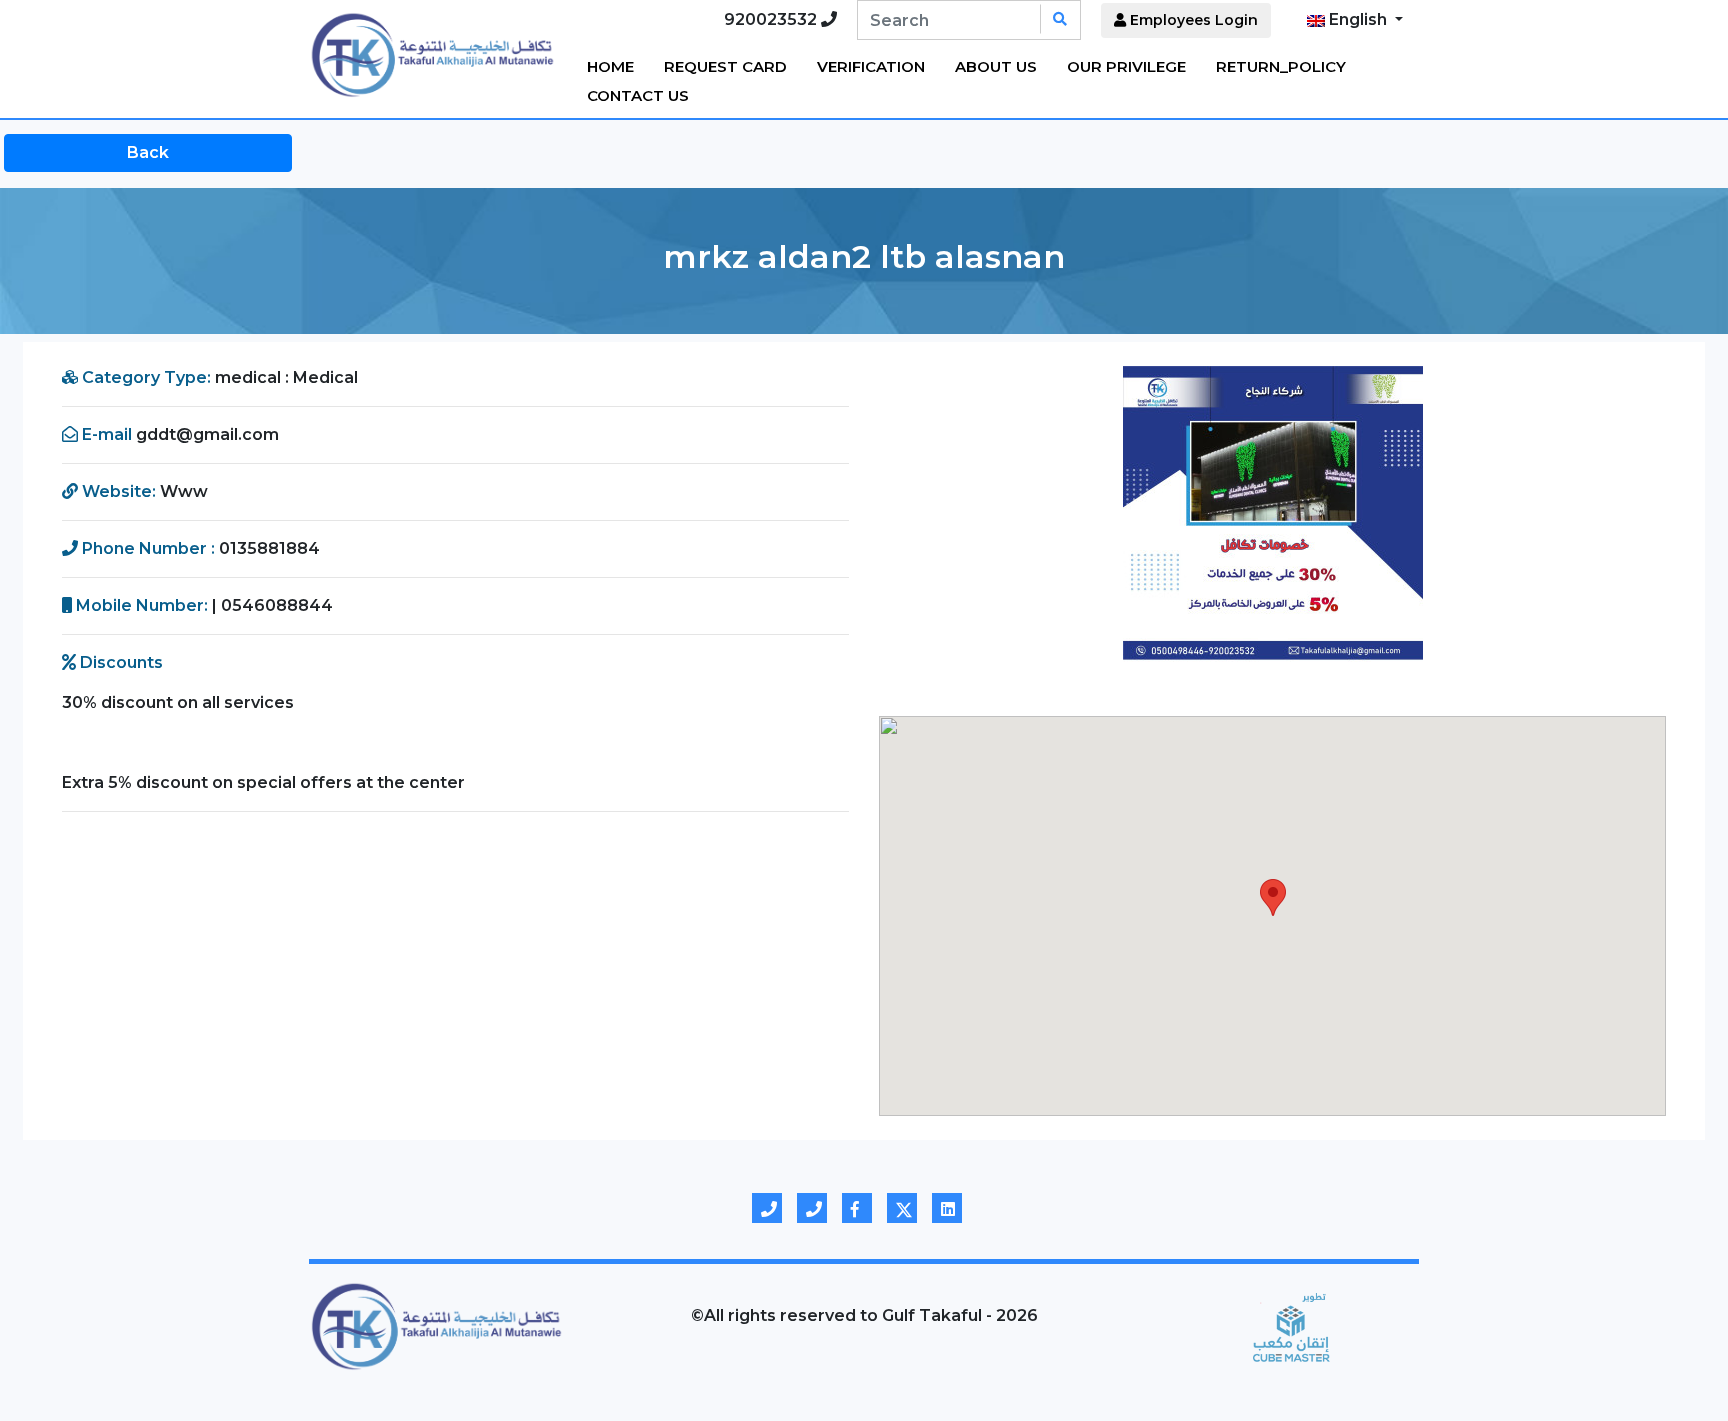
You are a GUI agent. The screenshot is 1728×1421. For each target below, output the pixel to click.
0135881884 (269, 548)
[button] (938, 516)
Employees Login (1192, 20)
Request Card (725, 66)
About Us (996, 66)
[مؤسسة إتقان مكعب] (1291, 1326)
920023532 (772, 19)
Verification (871, 66)
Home (610, 66)
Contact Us (638, 95)
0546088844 (277, 605)
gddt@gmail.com (207, 434)
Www (184, 491)
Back (148, 152)
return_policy (1281, 66)
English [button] (1358, 19)
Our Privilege (1126, 66)
